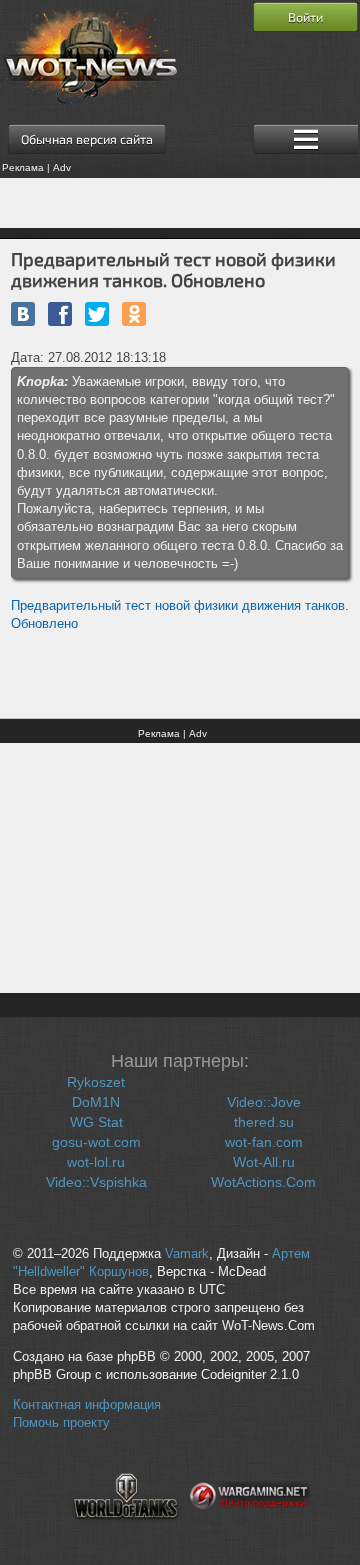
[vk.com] (23, 314)
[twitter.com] (97, 314)
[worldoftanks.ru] (126, 1531)
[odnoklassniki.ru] (134, 314)
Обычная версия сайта (87, 139)
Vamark (187, 1254)
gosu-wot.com (96, 1142)
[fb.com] (60, 314)
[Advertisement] (180, 203)
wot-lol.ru (96, 1162)
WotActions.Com (263, 1182)
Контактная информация (87, 1405)
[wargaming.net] (250, 1531)
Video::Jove (264, 1102)
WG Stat (96, 1122)
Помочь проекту (61, 1423)
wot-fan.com (264, 1142)
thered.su (264, 1122)
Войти (305, 17)
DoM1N (96, 1102)
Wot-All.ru (264, 1162)
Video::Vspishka (96, 1182)
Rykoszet (96, 1082)
